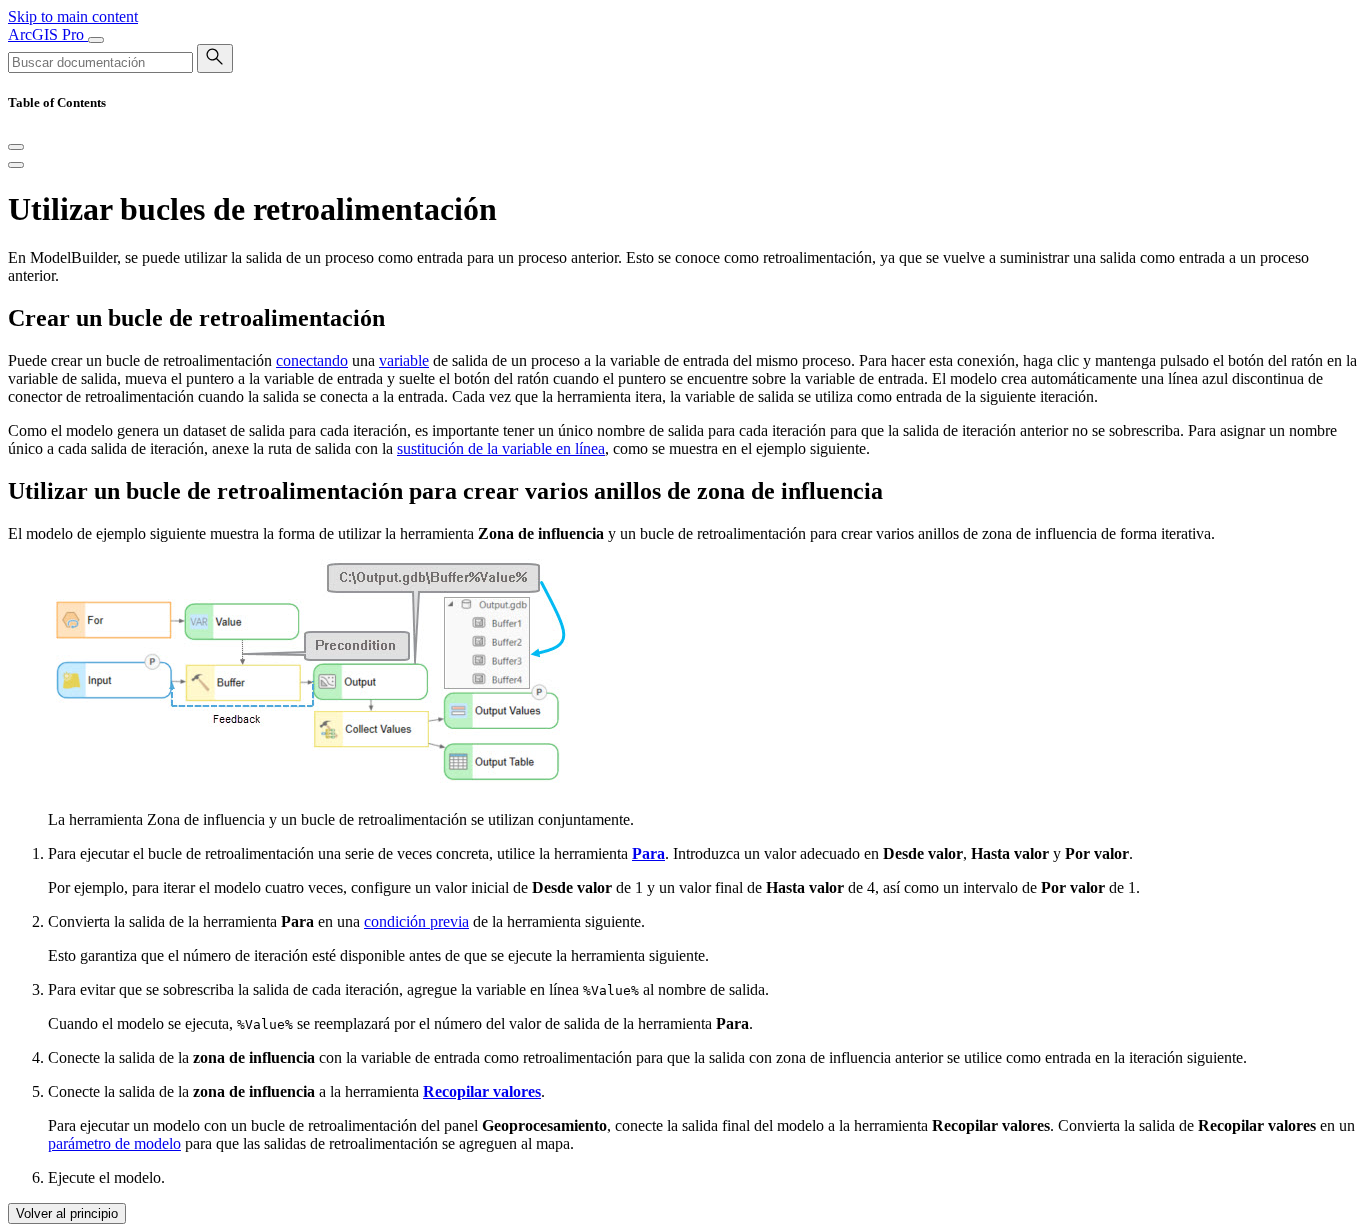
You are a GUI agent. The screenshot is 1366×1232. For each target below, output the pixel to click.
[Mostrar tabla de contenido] (16, 165)
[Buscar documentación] (215, 58)
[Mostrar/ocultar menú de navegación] (96, 40)
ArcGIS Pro (48, 34)
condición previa (416, 921)
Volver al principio (67, 1213)
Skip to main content (73, 16)
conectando (312, 360)
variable (404, 360)
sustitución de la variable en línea (501, 448)
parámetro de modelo (114, 1143)
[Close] (16, 147)
